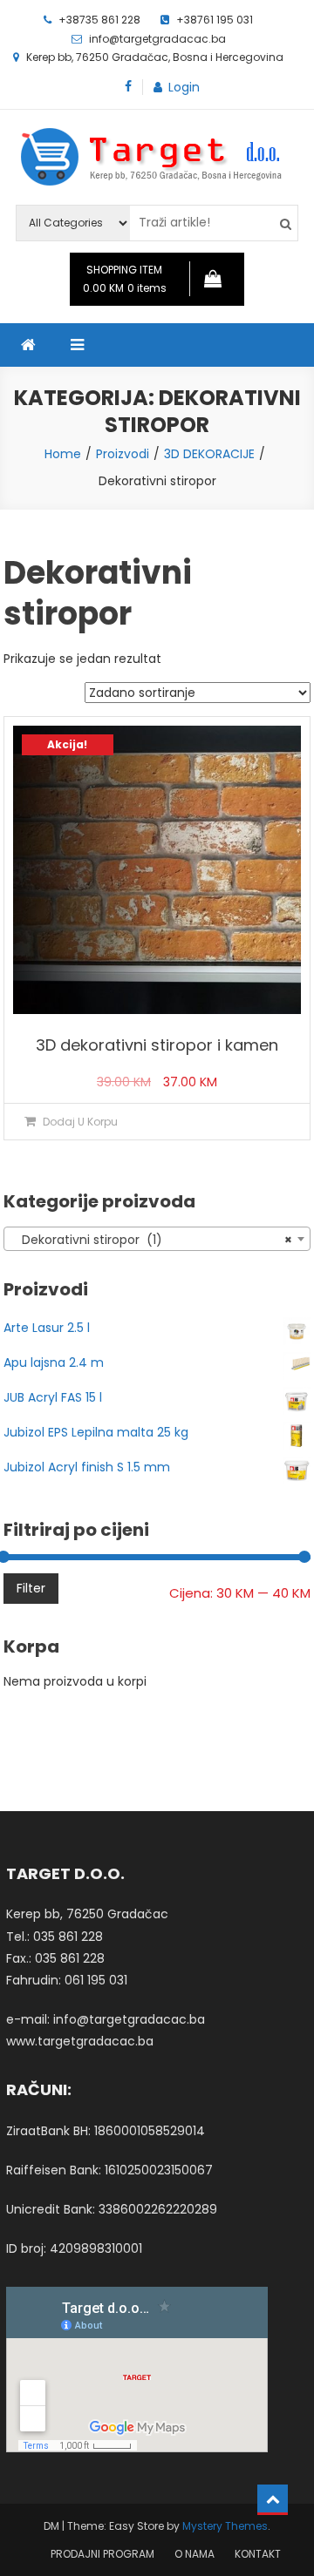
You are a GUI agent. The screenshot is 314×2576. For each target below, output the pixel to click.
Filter (31, 1588)
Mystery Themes (225, 2526)
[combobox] (157, 1239)
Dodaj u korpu (80, 1122)
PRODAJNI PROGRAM (102, 2554)
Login (184, 87)
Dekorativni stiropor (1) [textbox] (152, 1240)
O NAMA (195, 2554)
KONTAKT (258, 2554)
